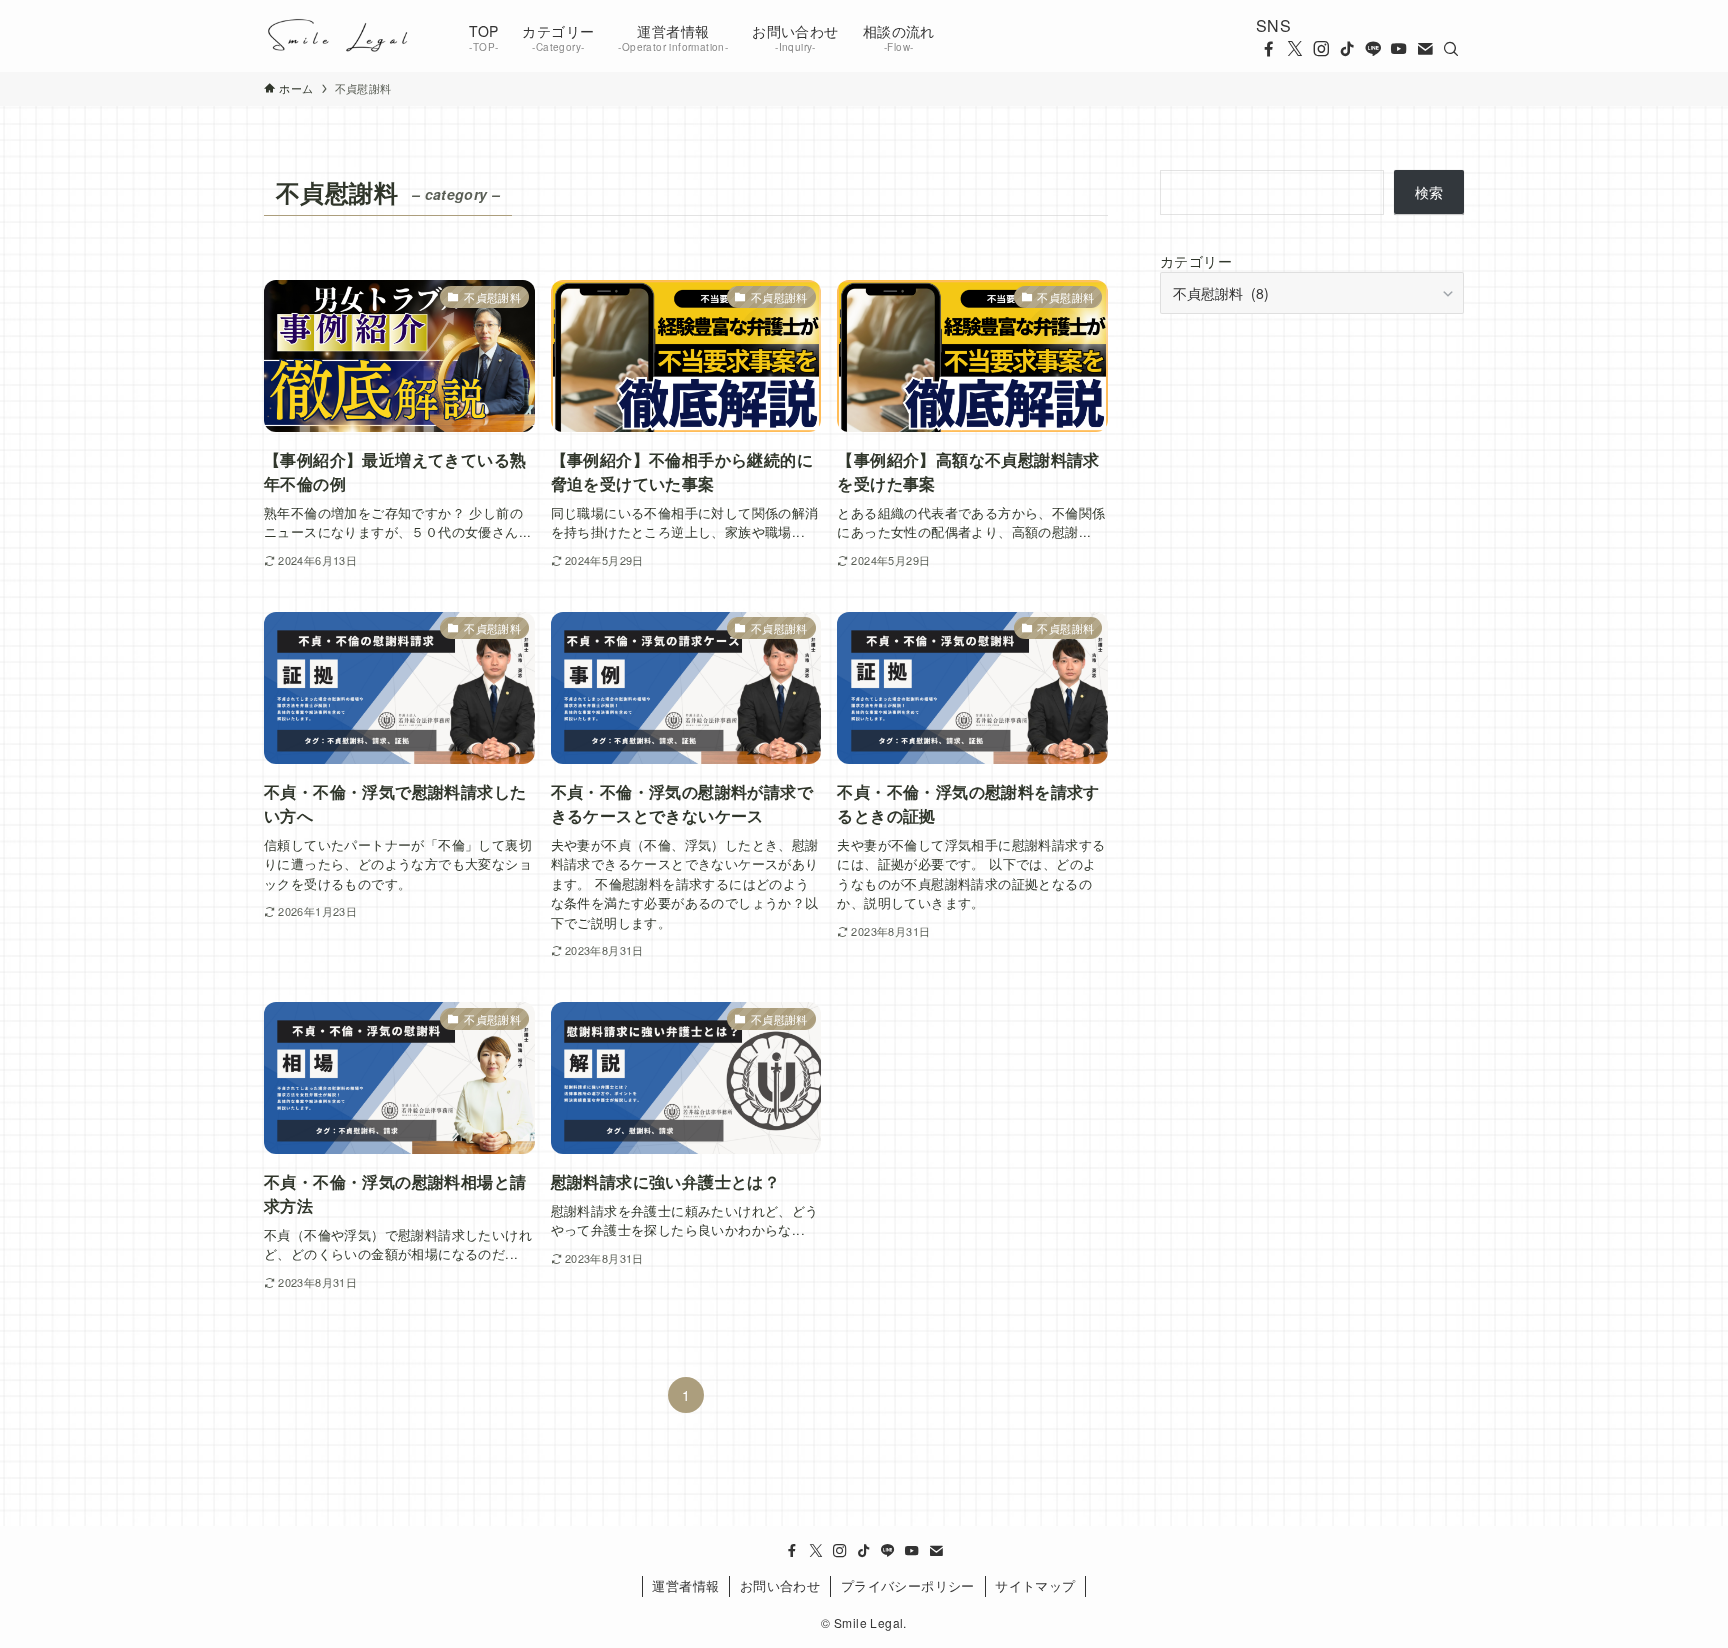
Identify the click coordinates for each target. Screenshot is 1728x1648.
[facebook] (1269, 49)
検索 (1429, 192)
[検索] (1451, 49)
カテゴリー (1196, 261)
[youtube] (1399, 49)
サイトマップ (1035, 1585)
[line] (1373, 49)
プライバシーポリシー (908, 1585)
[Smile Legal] (340, 36)
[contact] (1425, 49)
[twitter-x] (1295, 49)
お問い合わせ (780, 1585)
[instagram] (1321, 49)
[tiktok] (1347, 49)
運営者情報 (685, 1585)
